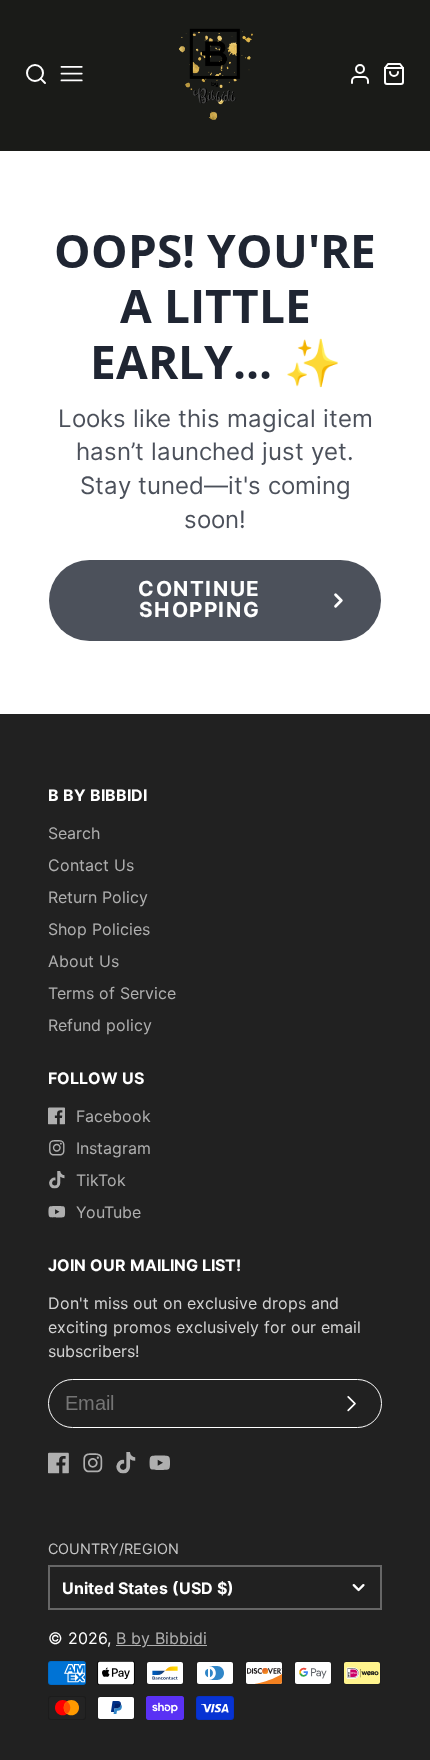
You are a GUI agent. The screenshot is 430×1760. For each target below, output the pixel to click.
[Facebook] (59, 1463)
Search (74, 833)
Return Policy (98, 897)
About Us (83, 961)
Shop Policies (99, 929)
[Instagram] (93, 1463)
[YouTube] (160, 1463)
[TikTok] (126, 1463)
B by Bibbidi (161, 1638)
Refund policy (100, 1025)
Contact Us (91, 865)
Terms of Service (112, 993)
